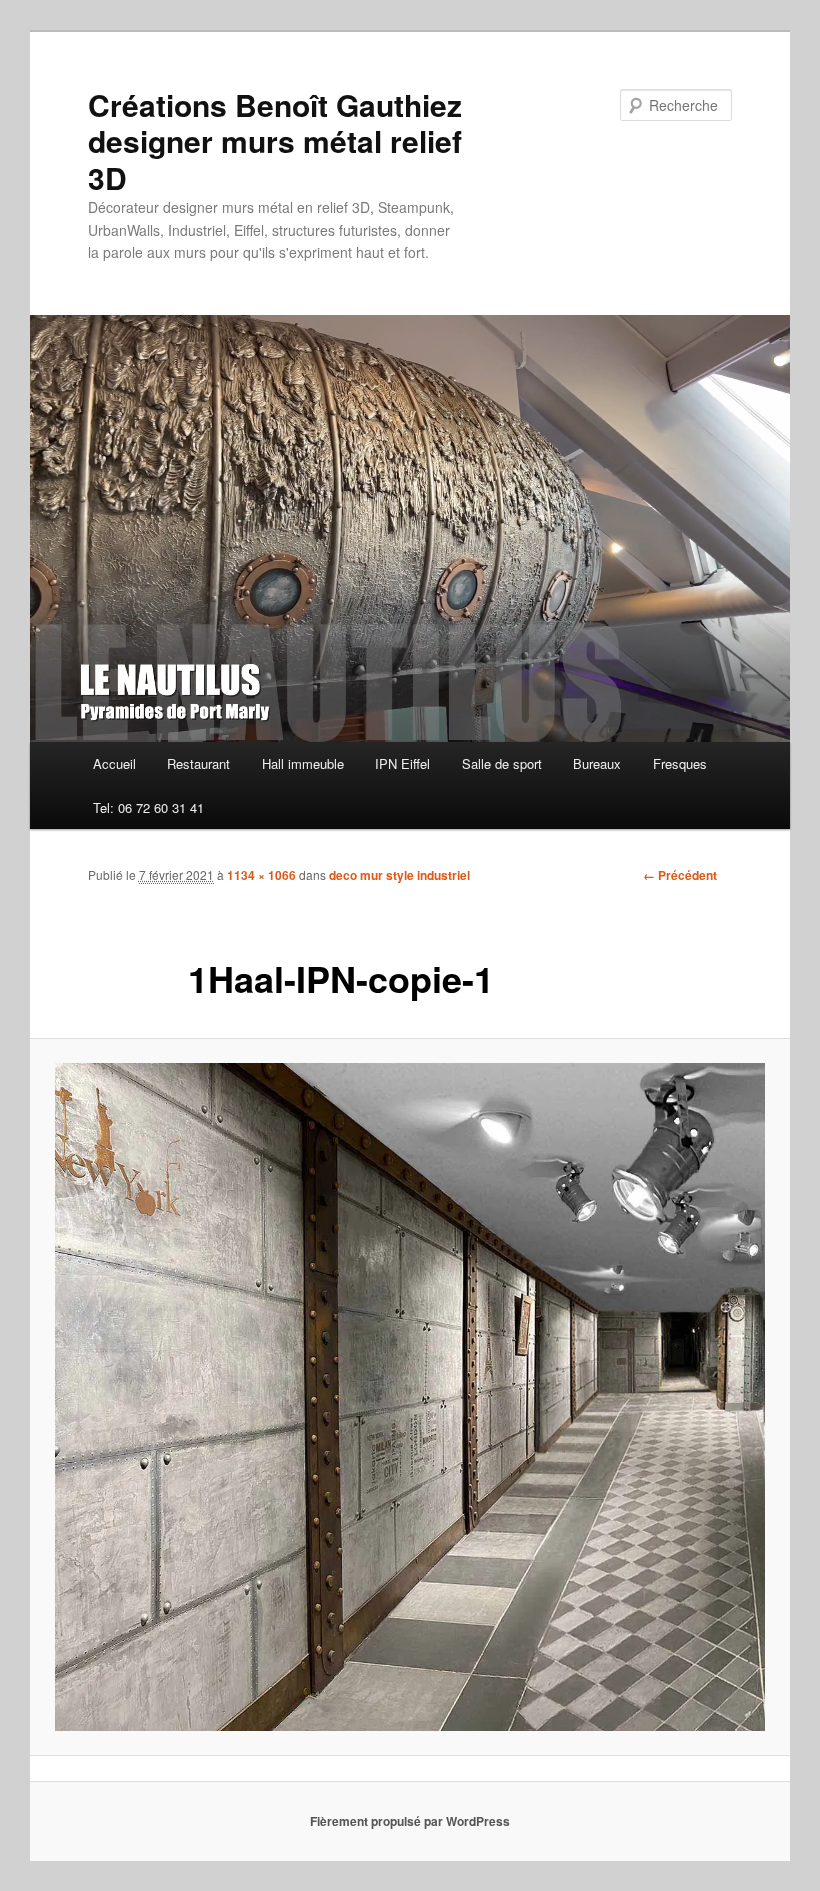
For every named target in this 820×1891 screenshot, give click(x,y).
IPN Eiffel (402, 763)
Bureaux (597, 763)
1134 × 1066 (261, 875)
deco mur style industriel (399, 875)
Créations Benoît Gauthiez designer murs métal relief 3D (275, 141)
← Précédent (680, 875)
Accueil (114, 763)
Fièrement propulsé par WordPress (410, 1821)
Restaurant (198, 763)
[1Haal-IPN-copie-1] (410, 1397)
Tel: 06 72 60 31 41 (148, 807)
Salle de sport (502, 763)
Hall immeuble (303, 763)
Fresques (680, 763)
